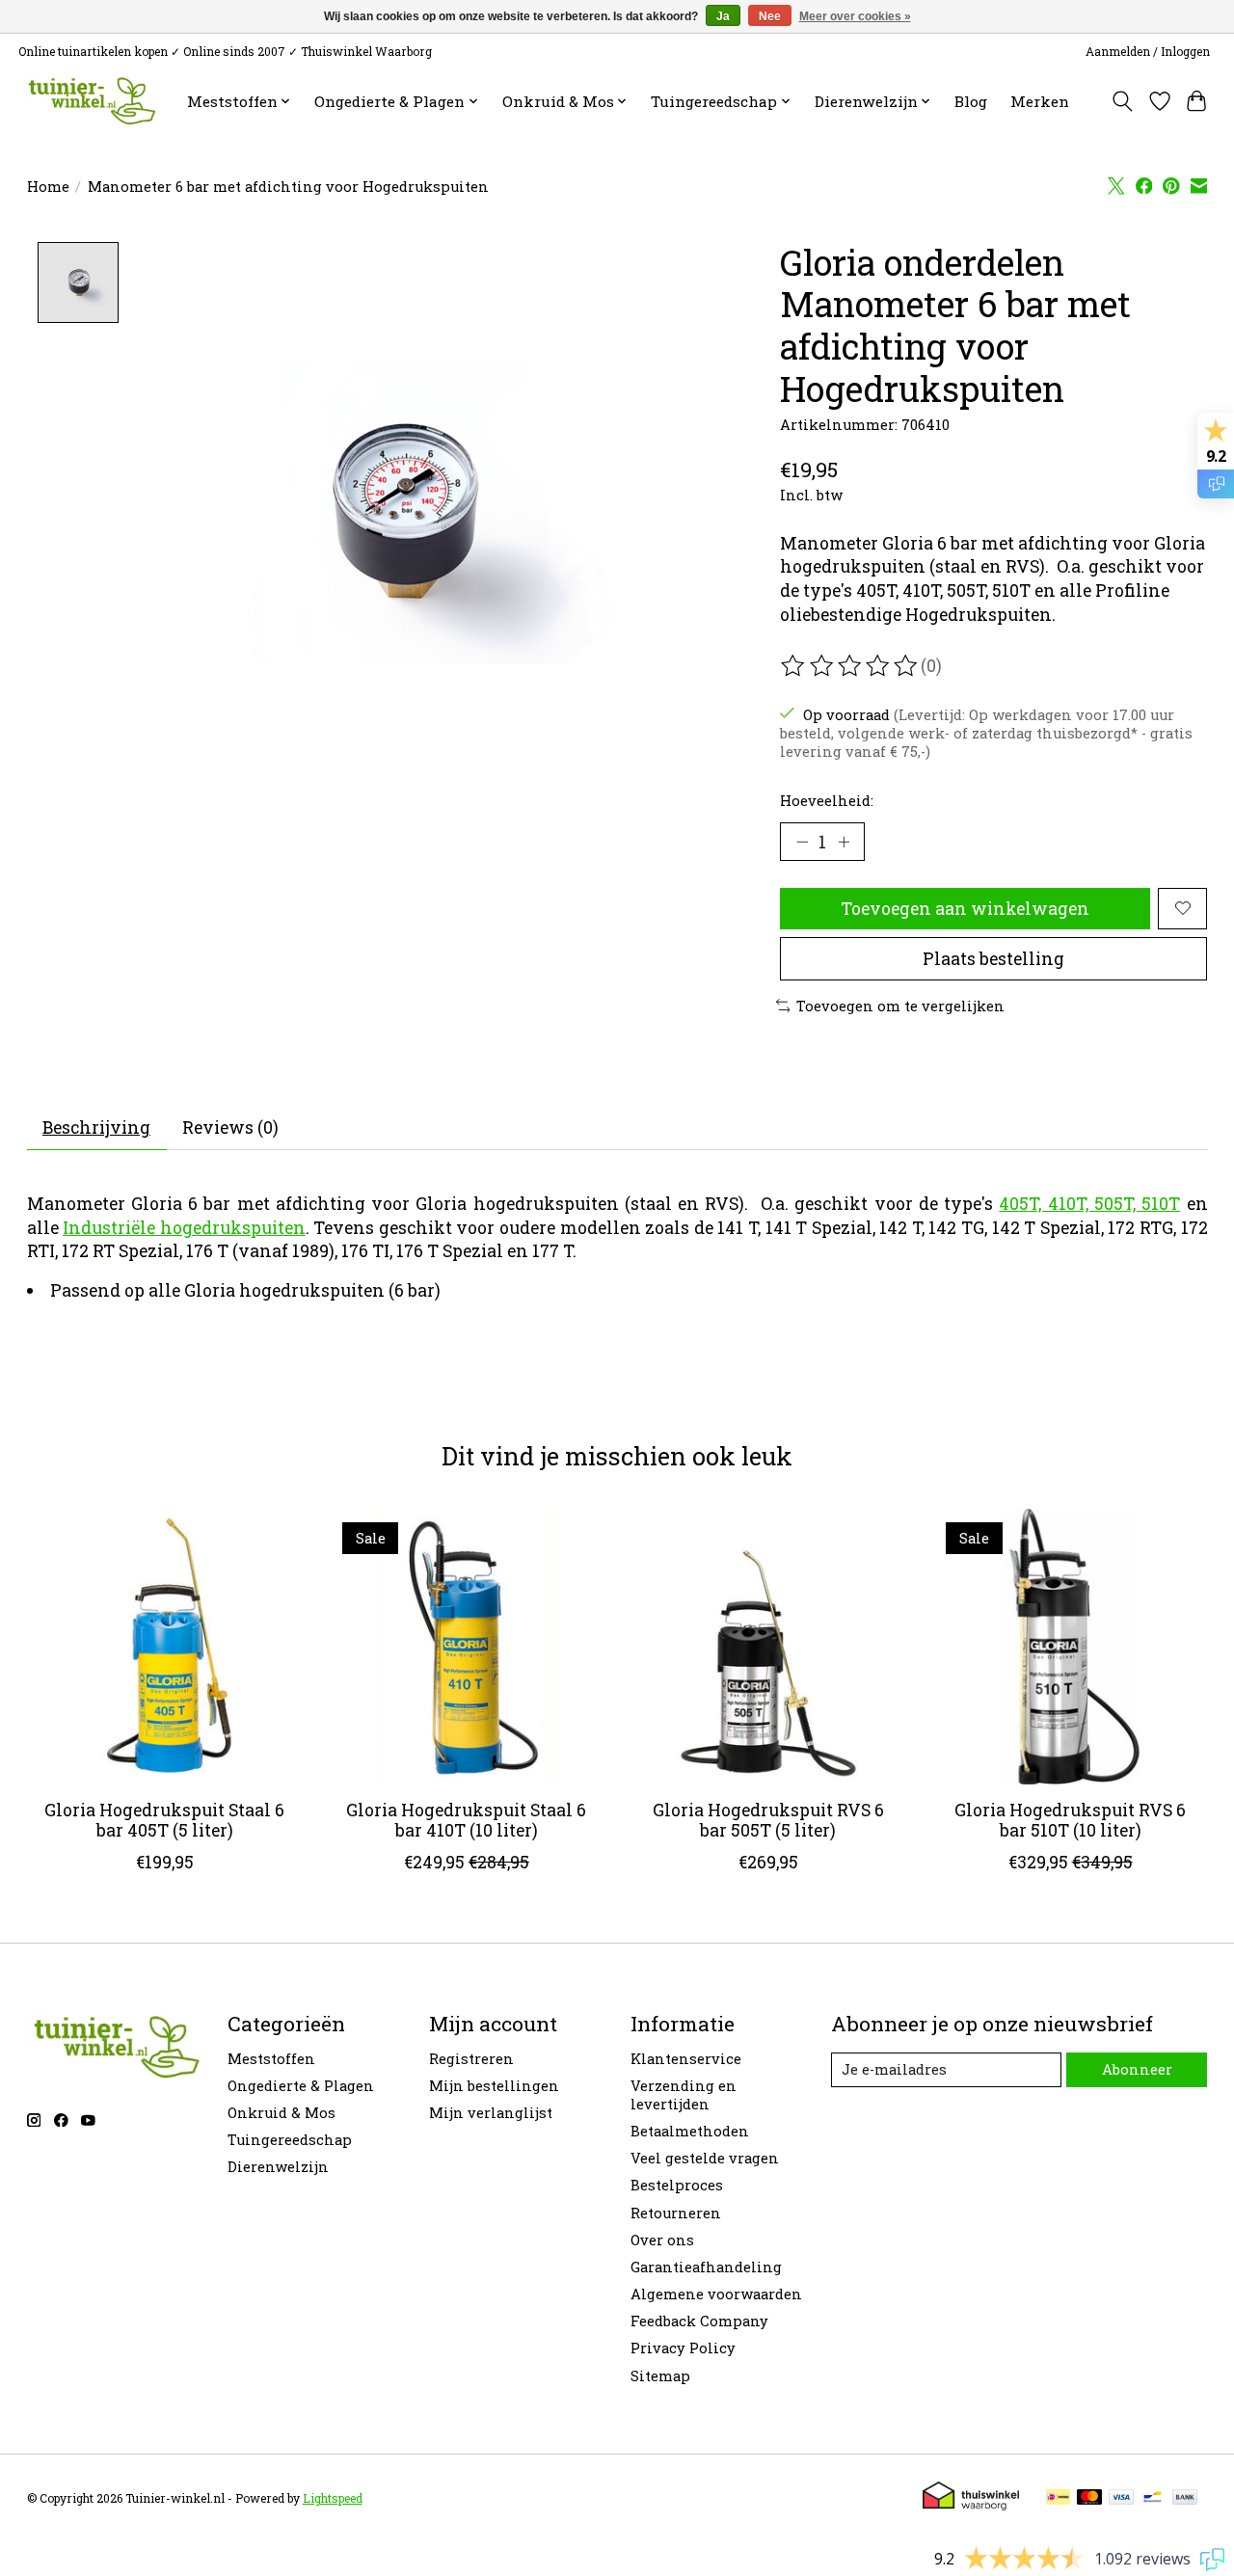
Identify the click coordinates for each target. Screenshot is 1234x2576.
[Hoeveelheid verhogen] (844, 842)
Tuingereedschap (290, 2140)
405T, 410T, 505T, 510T (1089, 1204)
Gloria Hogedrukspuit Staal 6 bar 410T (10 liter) (466, 1820)
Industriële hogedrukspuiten (184, 1228)
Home (48, 187)
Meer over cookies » (855, 16)
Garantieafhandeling (706, 2267)
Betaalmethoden (690, 2131)
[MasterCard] (1089, 2498)
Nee (770, 16)
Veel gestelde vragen (705, 2158)
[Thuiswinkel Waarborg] (971, 2504)
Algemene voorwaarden (716, 2294)
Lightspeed (333, 2498)
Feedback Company (699, 2321)
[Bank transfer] (1185, 2498)
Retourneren (676, 2213)
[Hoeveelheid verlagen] (802, 842)
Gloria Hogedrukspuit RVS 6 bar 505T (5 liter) (767, 1820)
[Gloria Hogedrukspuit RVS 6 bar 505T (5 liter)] (768, 1647)
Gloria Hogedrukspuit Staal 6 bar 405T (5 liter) (164, 1820)
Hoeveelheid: (827, 801)
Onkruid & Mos (282, 2113)
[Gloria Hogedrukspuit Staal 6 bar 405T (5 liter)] (165, 1647)
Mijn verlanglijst (491, 2113)
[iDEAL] (1058, 2498)
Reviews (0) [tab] (230, 1127)
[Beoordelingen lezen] (850, 666)
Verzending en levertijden (684, 2095)
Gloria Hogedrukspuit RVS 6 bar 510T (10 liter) (1070, 1820)
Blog (971, 101)
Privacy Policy (683, 2348)
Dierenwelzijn (278, 2167)
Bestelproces (677, 2185)
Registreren (471, 2059)
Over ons (662, 2240)
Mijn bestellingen (494, 2086)
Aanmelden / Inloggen (1148, 51)
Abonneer (1137, 2069)
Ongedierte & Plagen (301, 2086)
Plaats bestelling (993, 959)
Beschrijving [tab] (96, 1127)
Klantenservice (686, 2059)
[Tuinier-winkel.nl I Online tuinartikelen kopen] (90, 101)
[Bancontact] (1153, 2498)
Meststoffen (271, 2059)
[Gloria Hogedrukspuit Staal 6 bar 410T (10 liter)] (467, 1647)
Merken (1040, 101)
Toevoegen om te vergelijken (900, 1006)
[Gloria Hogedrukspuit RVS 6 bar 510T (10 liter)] (1070, 1647)
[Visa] (1121, 2498)
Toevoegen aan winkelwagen (965, 909)
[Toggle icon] (1122, 101)
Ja (723, 16)
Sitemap (660, 2376)
